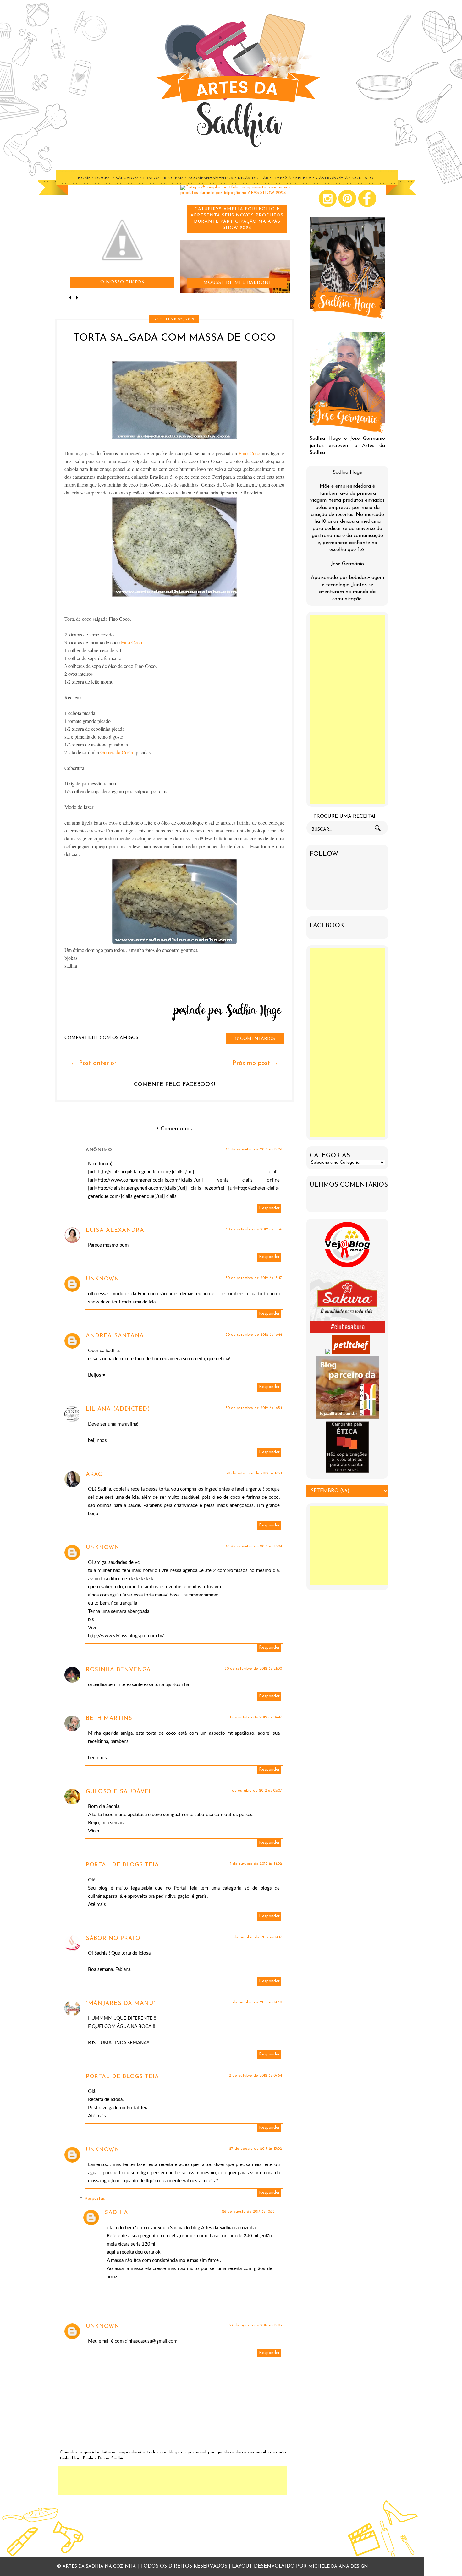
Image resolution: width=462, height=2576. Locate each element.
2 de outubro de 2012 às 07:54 (255, 2076)
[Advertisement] (173, 2480)
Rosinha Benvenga (118, 1670)
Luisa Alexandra (115, 1231)
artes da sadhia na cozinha (99, 2566)
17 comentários (255, 1039)
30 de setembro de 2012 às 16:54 (254, 1408)
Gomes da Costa (117, 752)
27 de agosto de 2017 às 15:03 (256, 2325)
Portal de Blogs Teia (122, 1865)
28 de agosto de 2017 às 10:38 (248, 2212)
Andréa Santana (115, 1336)
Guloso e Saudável (119, 1792)
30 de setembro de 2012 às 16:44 (254, 1335)
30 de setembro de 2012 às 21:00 (253, 1669)
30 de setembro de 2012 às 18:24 (254, 1547)
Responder (269, 1208)
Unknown (103, 1279)
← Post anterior (94, 1063)
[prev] (71, 298)
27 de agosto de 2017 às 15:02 (256, 2149)
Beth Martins (109, 1719)
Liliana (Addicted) (118, 1409)
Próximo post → (255, 1063)
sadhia (116, 2213)
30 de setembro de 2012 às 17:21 (254, 1473)
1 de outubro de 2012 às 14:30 (256, 2002)
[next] (77, 298)
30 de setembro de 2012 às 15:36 (254, 1229)
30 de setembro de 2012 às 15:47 (254, 1278)
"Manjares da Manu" (121, 2004)
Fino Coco (250, 453)
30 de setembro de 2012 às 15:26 (254, 1149)
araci (95, 1475)
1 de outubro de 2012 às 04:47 (256, 1717)
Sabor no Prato (113, 1939)
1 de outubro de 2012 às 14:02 (256, 1864)
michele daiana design (338, 2566)
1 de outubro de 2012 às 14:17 (257, 1937)
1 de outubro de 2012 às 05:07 (256, 1791)
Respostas (95, 2199)
